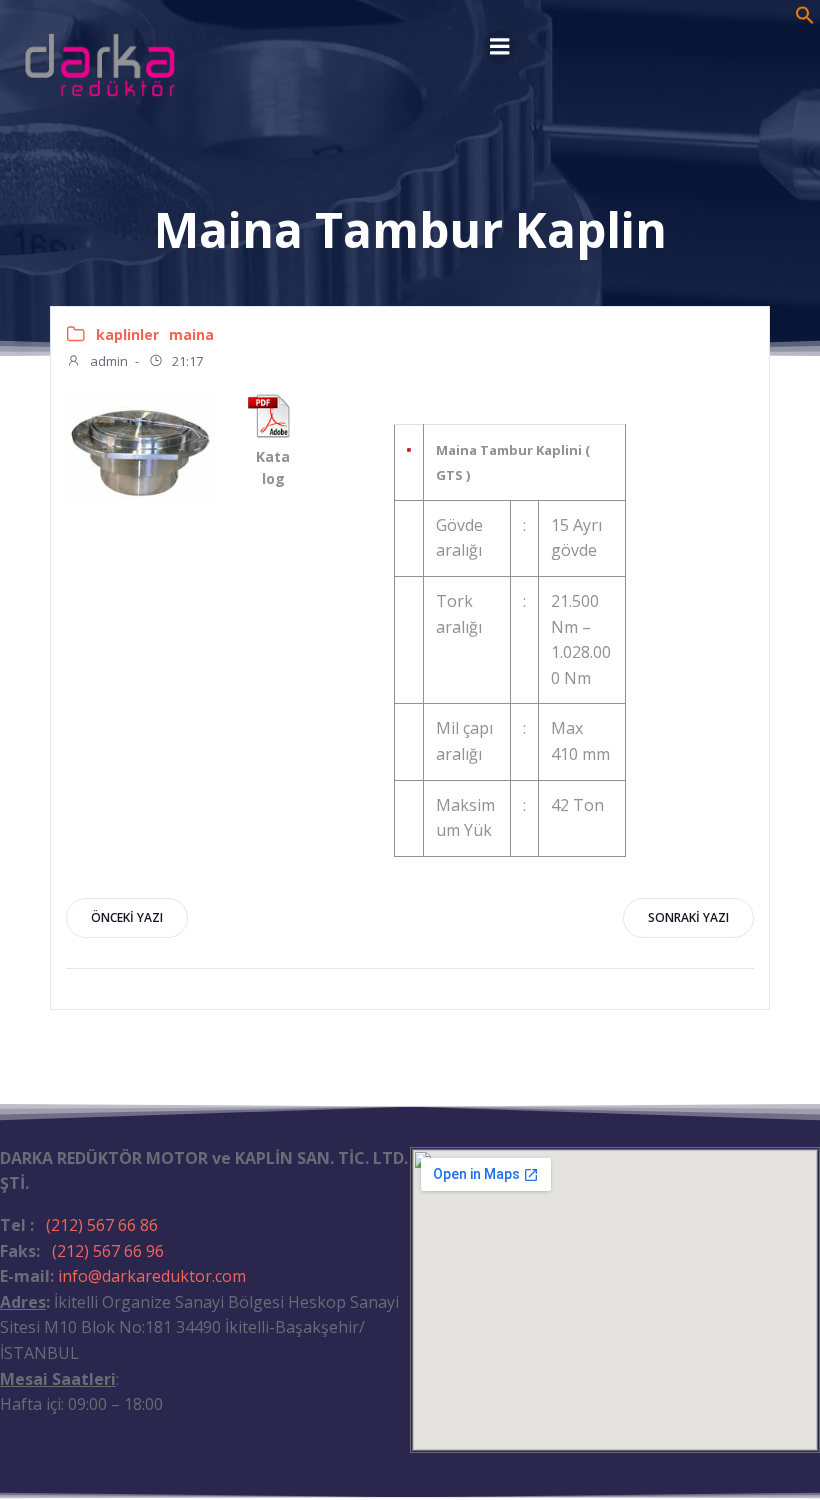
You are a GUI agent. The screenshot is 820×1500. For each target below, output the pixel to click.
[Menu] (500, 47)
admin (107, 361)
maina (191, 334)
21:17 (186, 361)
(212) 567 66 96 (108, 1251)
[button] (805, 19)
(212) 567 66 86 (102, 1225)
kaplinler (127, 334)
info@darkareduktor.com (152, 1276)
